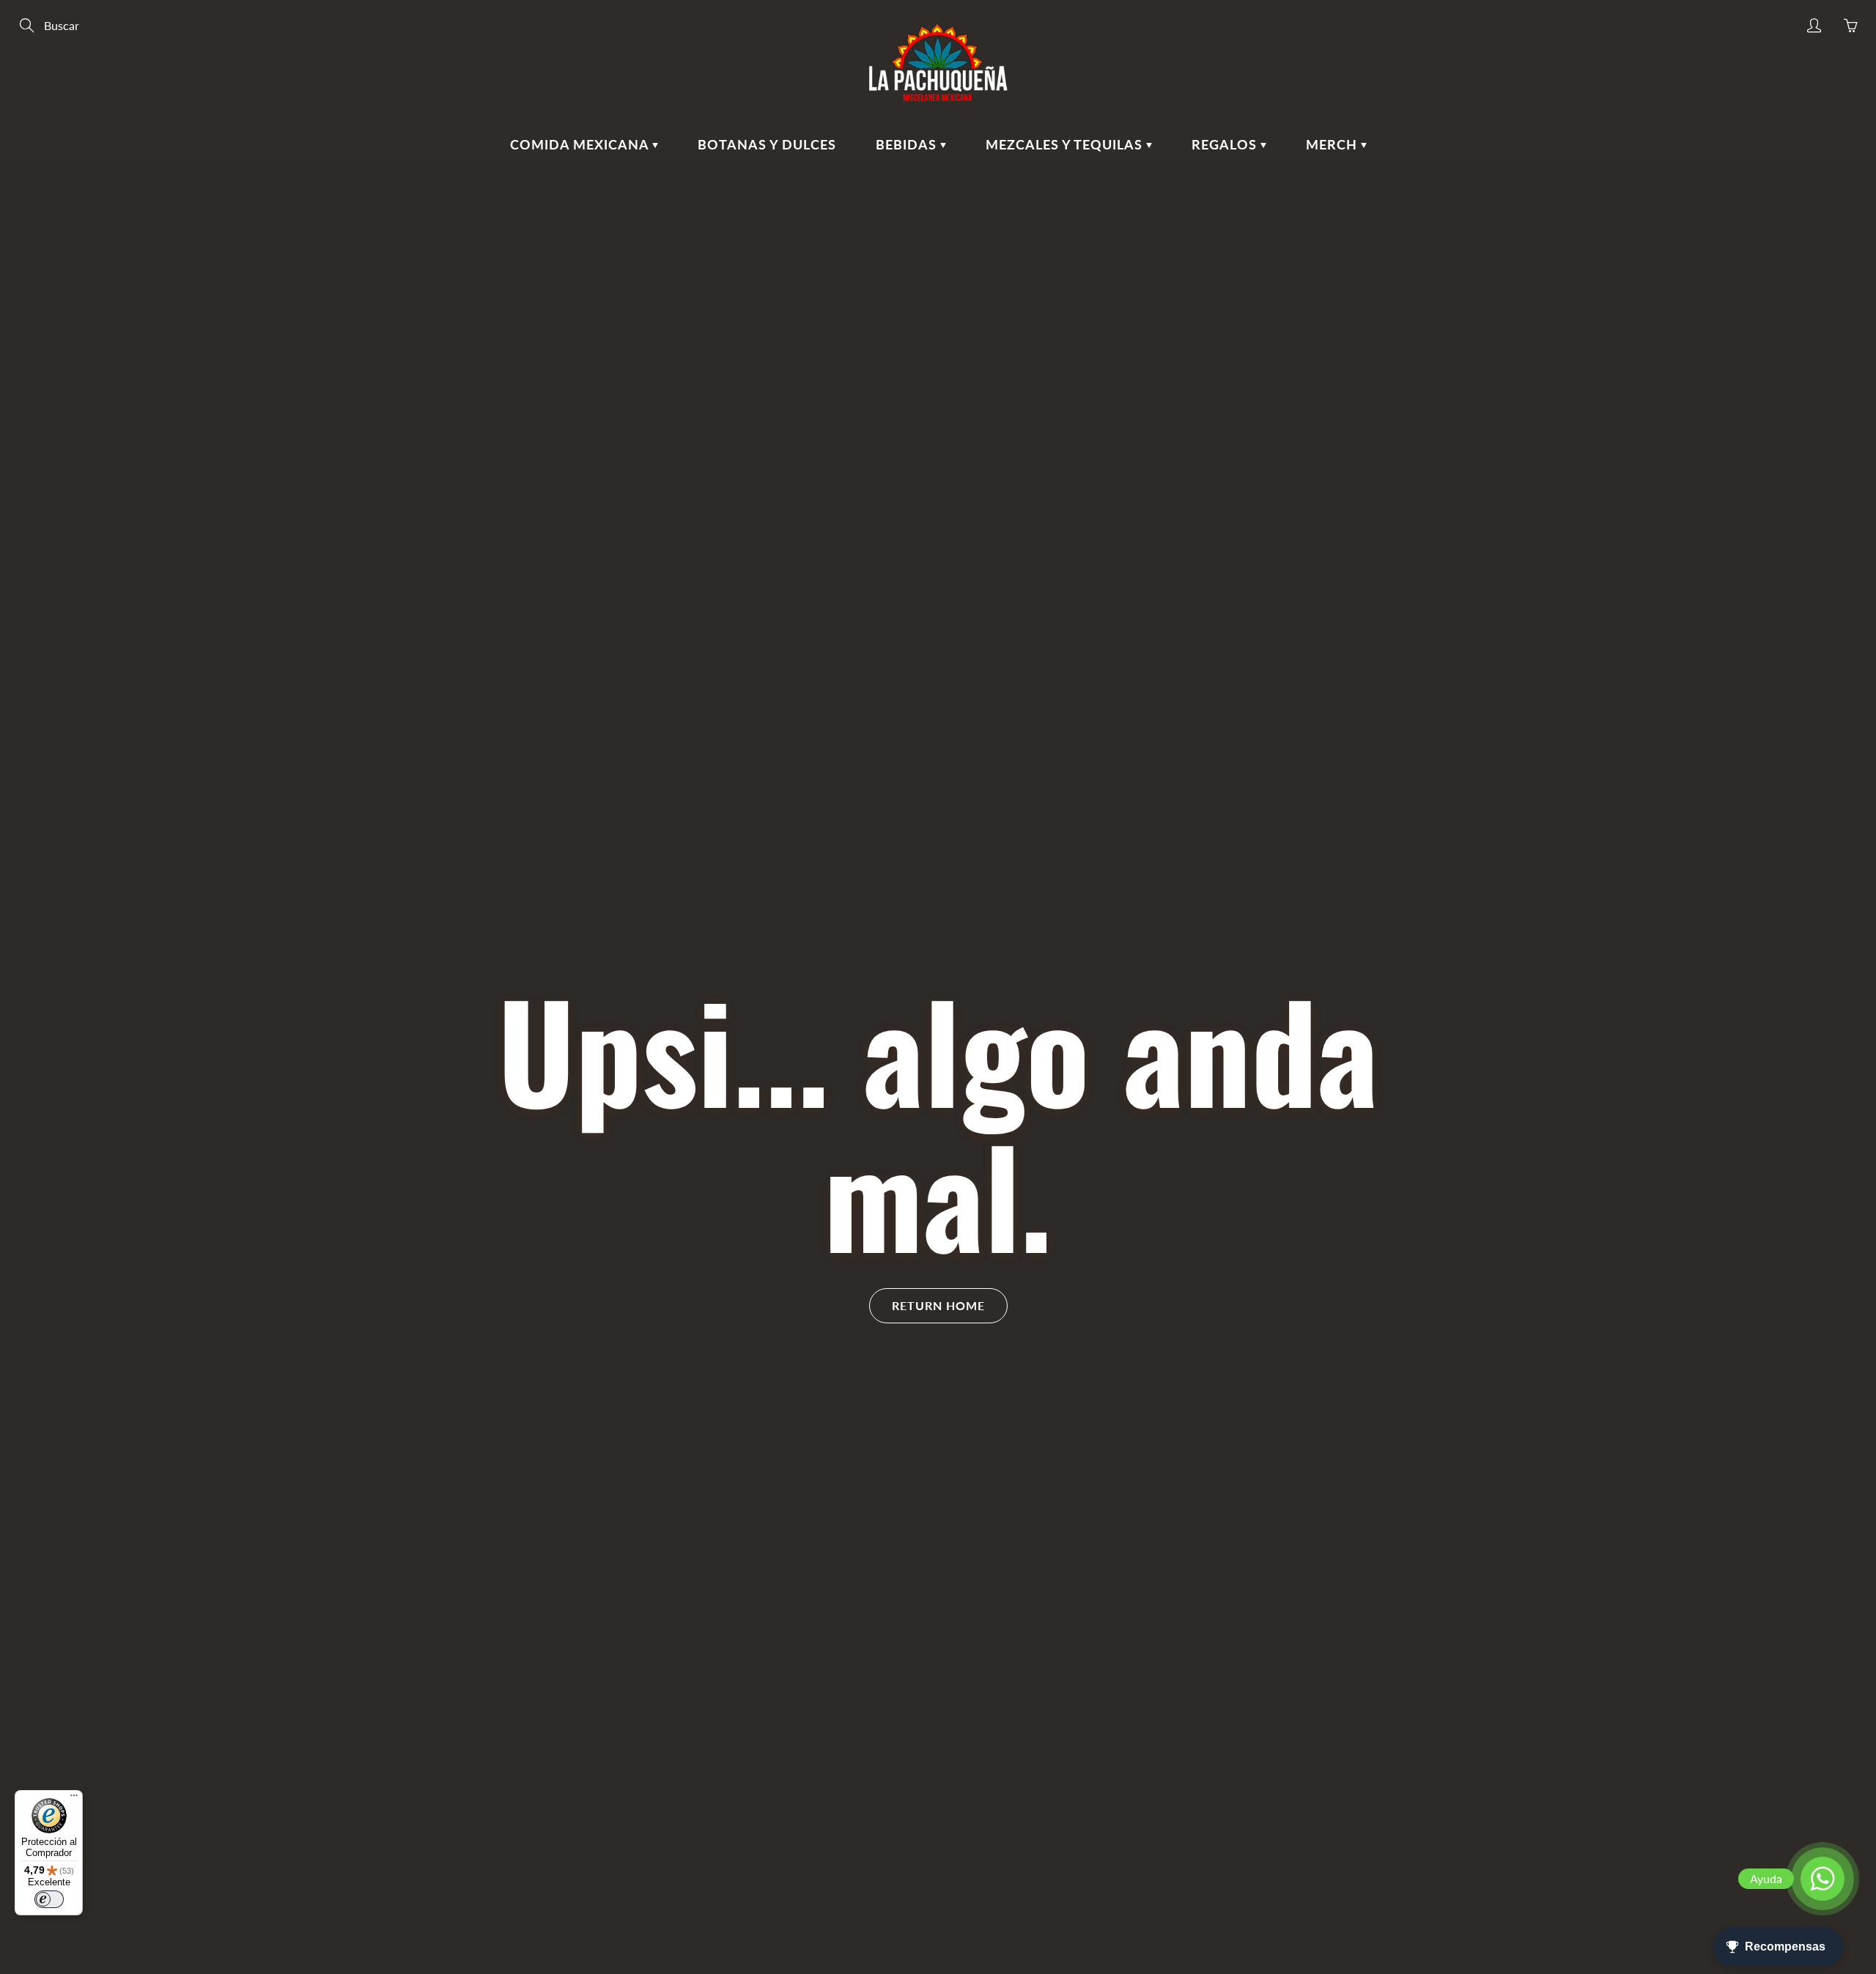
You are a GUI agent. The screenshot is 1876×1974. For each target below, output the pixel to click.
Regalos (1226, 144)
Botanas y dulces (767, 144)
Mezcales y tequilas (1066, 144)
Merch (1333, 144)
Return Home (938, 1305)
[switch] (49, 1899)
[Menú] (74, 1799)
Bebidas (908, 144)
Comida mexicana (581, 144)
